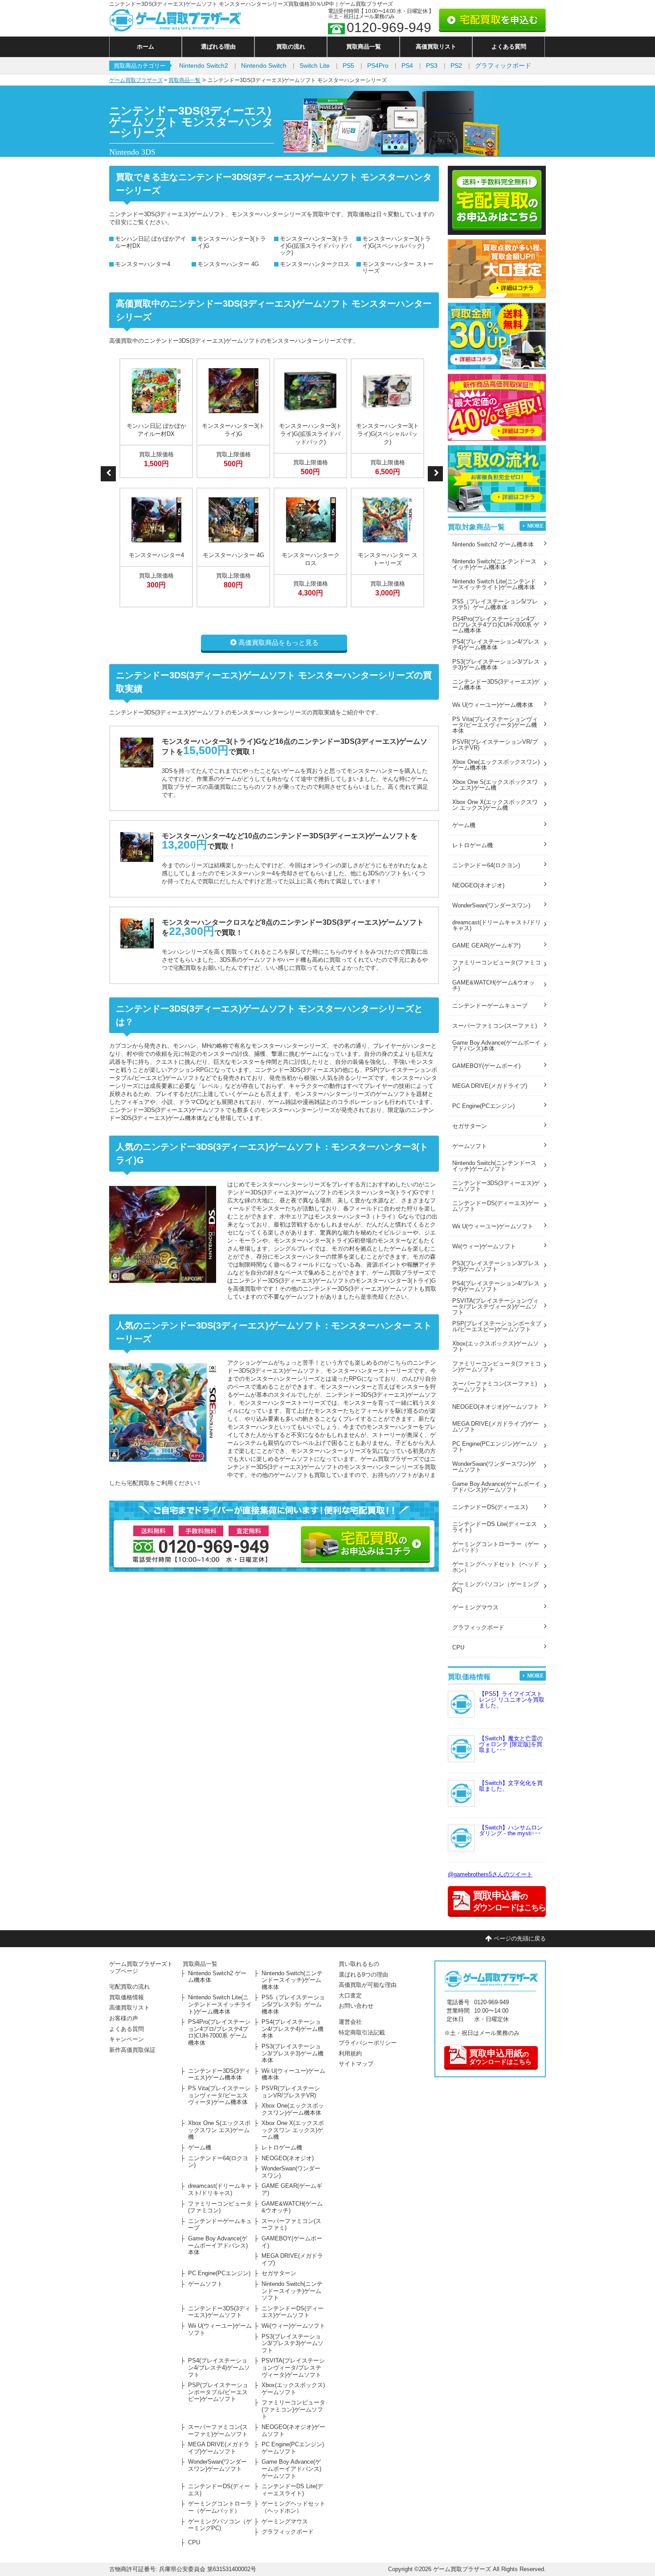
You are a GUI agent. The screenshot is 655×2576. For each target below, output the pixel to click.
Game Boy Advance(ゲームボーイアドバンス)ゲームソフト (496, 1487)
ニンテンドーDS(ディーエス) (490, 1507)
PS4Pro (378, 66)
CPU (458, 1647)
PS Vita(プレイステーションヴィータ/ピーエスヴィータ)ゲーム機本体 (495, 725)
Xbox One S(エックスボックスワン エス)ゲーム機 (495, 785)
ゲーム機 (464, 825)
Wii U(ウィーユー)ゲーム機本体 (493, 705)
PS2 (456, 66)
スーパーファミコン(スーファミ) (495, 1026)
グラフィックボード (503, 66)
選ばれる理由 (218, 47)
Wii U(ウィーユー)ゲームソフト (493, 1226)
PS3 (432, 66)
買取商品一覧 (364, 47)
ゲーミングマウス (475, 1607)
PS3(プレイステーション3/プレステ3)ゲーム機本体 (496, 665)
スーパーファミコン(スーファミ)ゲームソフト (495, 1386)
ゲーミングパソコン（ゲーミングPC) (496, 1587)
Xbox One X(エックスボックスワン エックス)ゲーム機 (495, 805)
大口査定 (350, 1996)
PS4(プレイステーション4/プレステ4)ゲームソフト (496, 1286)
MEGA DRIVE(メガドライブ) (490, 1086)
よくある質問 (509, 47)
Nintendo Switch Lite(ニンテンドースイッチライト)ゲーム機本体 (494, 584)
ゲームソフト (470, 1146)
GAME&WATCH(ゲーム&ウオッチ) (493, 985)
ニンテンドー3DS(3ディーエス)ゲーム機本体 (496, 685)
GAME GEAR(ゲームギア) (486, 945)
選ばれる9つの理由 (363, 1975)
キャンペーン (127, 2039)
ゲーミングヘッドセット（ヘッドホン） (496, 1567)
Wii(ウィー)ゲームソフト (484, 1246)
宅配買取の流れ (129, 1987)
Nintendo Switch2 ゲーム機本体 (493, 544)
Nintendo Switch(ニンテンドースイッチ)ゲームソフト (494, 1166)
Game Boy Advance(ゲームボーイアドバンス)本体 (496, 1046)
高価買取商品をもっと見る (278, 642)
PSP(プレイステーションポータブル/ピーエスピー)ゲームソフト (497, 1326)
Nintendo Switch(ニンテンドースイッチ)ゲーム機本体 (494, 564)
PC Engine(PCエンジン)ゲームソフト (495, 1447)
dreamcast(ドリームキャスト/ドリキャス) (497, 925)
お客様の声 (124, 2018)
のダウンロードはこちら (500, 2057)
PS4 (407, 66)
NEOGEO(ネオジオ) (478, 885)
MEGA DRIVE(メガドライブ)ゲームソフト (495, 1427)
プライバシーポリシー (368, 2043)
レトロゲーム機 (473, 845)
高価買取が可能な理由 (368, 1985)
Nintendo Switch (264, 66)
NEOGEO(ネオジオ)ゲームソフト (496, 1407)
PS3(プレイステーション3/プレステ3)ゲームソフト (496, 1266)
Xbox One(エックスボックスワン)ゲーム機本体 (496, 765)
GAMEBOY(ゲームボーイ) (486, 1066)
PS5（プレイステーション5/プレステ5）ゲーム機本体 (495, 604)
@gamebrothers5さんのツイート (490, 1874)
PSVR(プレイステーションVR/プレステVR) (495, 745)
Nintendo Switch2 (204, 66)
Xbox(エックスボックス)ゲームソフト (495, 1346)
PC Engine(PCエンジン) (483, 1106)
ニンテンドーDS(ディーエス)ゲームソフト (496, 1206)
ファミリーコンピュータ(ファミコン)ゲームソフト (497, 1366)
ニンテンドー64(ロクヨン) (486, 865)
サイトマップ (356, 2064)
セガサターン (470, 1126)
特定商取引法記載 (362, 2032)
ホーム (145, 47)
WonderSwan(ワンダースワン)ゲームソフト (494, 1467)
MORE (535, 526)
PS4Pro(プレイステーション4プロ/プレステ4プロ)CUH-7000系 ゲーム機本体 (496, 625)
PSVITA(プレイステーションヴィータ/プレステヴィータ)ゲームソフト (495, 1306)
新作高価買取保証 (132, 2050)
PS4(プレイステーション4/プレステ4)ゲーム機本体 (496, 644)
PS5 (348, 66)
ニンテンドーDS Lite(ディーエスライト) (495, 1527)
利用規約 (350, 2053)
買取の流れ (291, 47)
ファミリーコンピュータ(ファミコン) (497, 965)
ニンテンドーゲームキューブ (490, 1006)
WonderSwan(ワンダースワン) (491, 905)
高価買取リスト (436, 47)
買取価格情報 (127, 1997)
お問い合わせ (356, 2006)
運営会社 (350, 2022)
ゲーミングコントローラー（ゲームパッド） (496, 1547)
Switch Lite (315, 66)
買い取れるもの (359, 1964)
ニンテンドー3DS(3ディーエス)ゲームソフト (496, 1186)
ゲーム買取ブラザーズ (136, 80)
